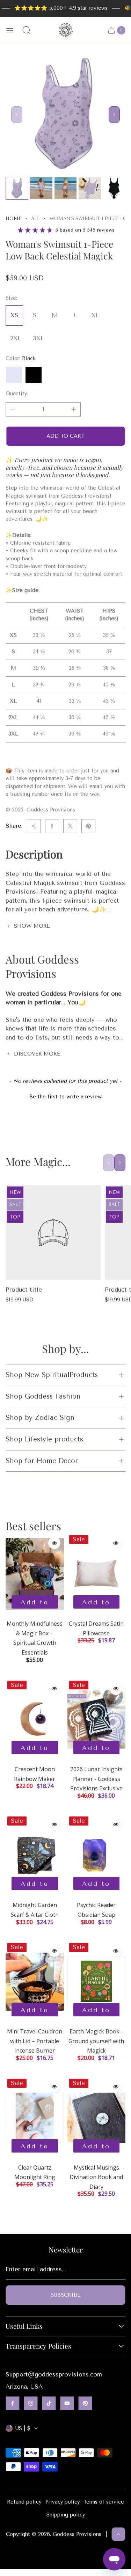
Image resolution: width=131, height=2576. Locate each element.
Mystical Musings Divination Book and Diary (96, 2177)
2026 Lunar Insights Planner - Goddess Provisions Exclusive (96, 1779)
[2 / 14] (41, 188)
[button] (65, 1096)
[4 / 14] (90, 188)
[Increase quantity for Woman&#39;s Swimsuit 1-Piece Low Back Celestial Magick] (74, 409)
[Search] (27, 30)
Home (13, 219)
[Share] (34, 826)
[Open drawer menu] (10, 30)
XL (95, 315)
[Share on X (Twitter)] (70, 826)
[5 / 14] (114, 188)
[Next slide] (114, 115)
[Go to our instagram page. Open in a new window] (31, 2403)
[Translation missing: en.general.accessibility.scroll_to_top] (118, 2534)
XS (14, 315)
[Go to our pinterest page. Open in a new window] (85, 2403)
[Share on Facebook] (52, 826)
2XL (16, 338)
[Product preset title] (53, 1232)
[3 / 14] (65, 188)
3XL (38, 338)
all (35, 219)
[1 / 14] (17, 188)
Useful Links (24, 2326)
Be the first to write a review (65, 1097)
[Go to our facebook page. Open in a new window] (13, 2403)
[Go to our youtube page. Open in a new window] (67, 2403)
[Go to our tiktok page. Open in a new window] (49, 2403)
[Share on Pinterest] (88, 826)
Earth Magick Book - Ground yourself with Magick (96, 2041)
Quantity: (17, 394)
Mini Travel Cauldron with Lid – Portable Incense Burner (35, 2041)
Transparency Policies (38, 2346)
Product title (24, 1290)
